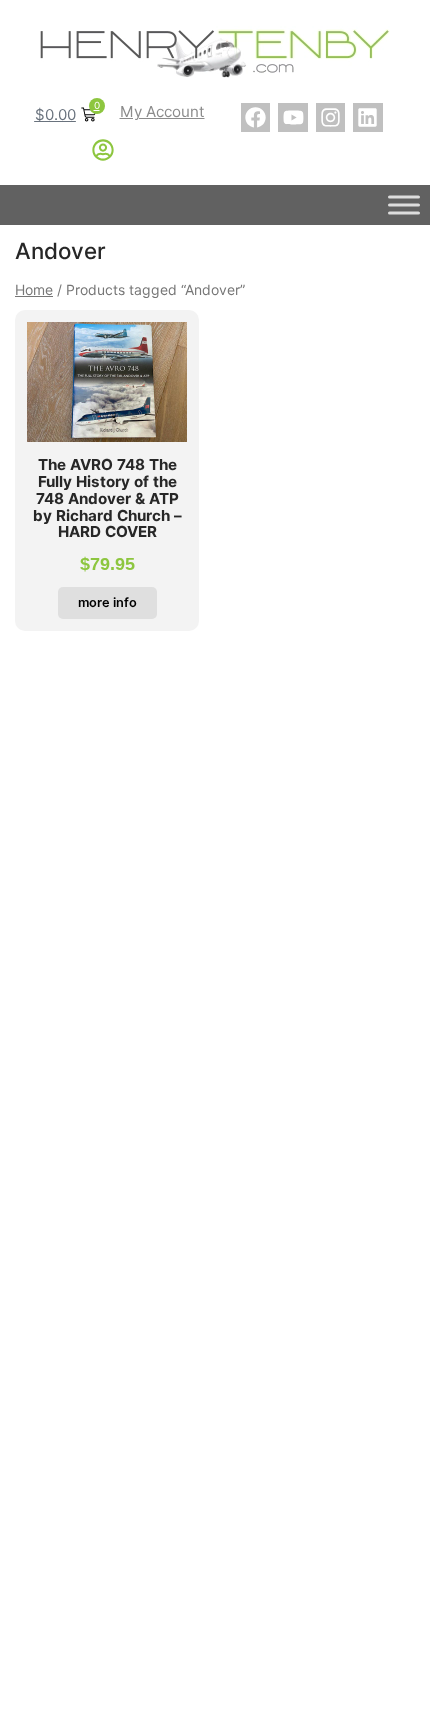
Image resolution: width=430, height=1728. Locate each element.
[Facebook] (255, 117)
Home (34, 289)
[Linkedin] (367, 117)
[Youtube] (292, 117)
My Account (162, 111)
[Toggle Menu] (404, 205)
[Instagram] (330, 117)
